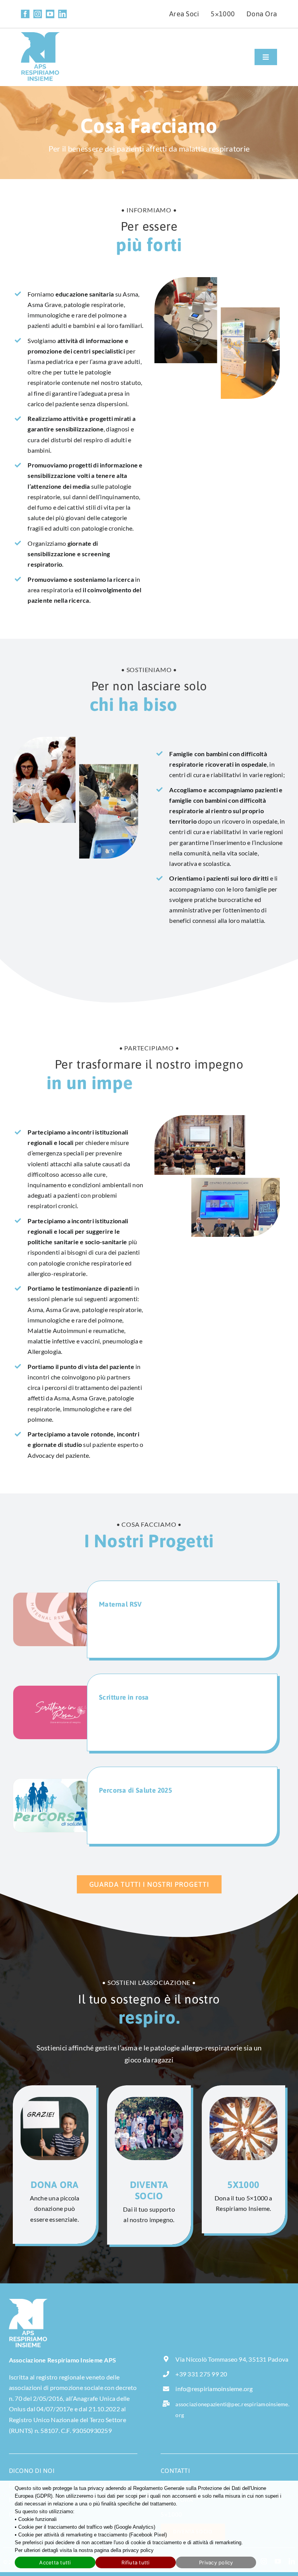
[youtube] (50, 14)
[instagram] (38, 14)
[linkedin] (62, 14)
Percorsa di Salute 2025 (135, 1790)
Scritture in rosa (124, 1697)
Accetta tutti (55, 2562)
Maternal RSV (120, 1604)
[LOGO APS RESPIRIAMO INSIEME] (40, 35)
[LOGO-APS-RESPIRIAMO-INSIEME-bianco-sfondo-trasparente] (28, 2302)
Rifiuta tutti (135, 2562)
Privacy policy (216, 2562)
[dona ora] (55, 2165)
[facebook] (25, 14)
